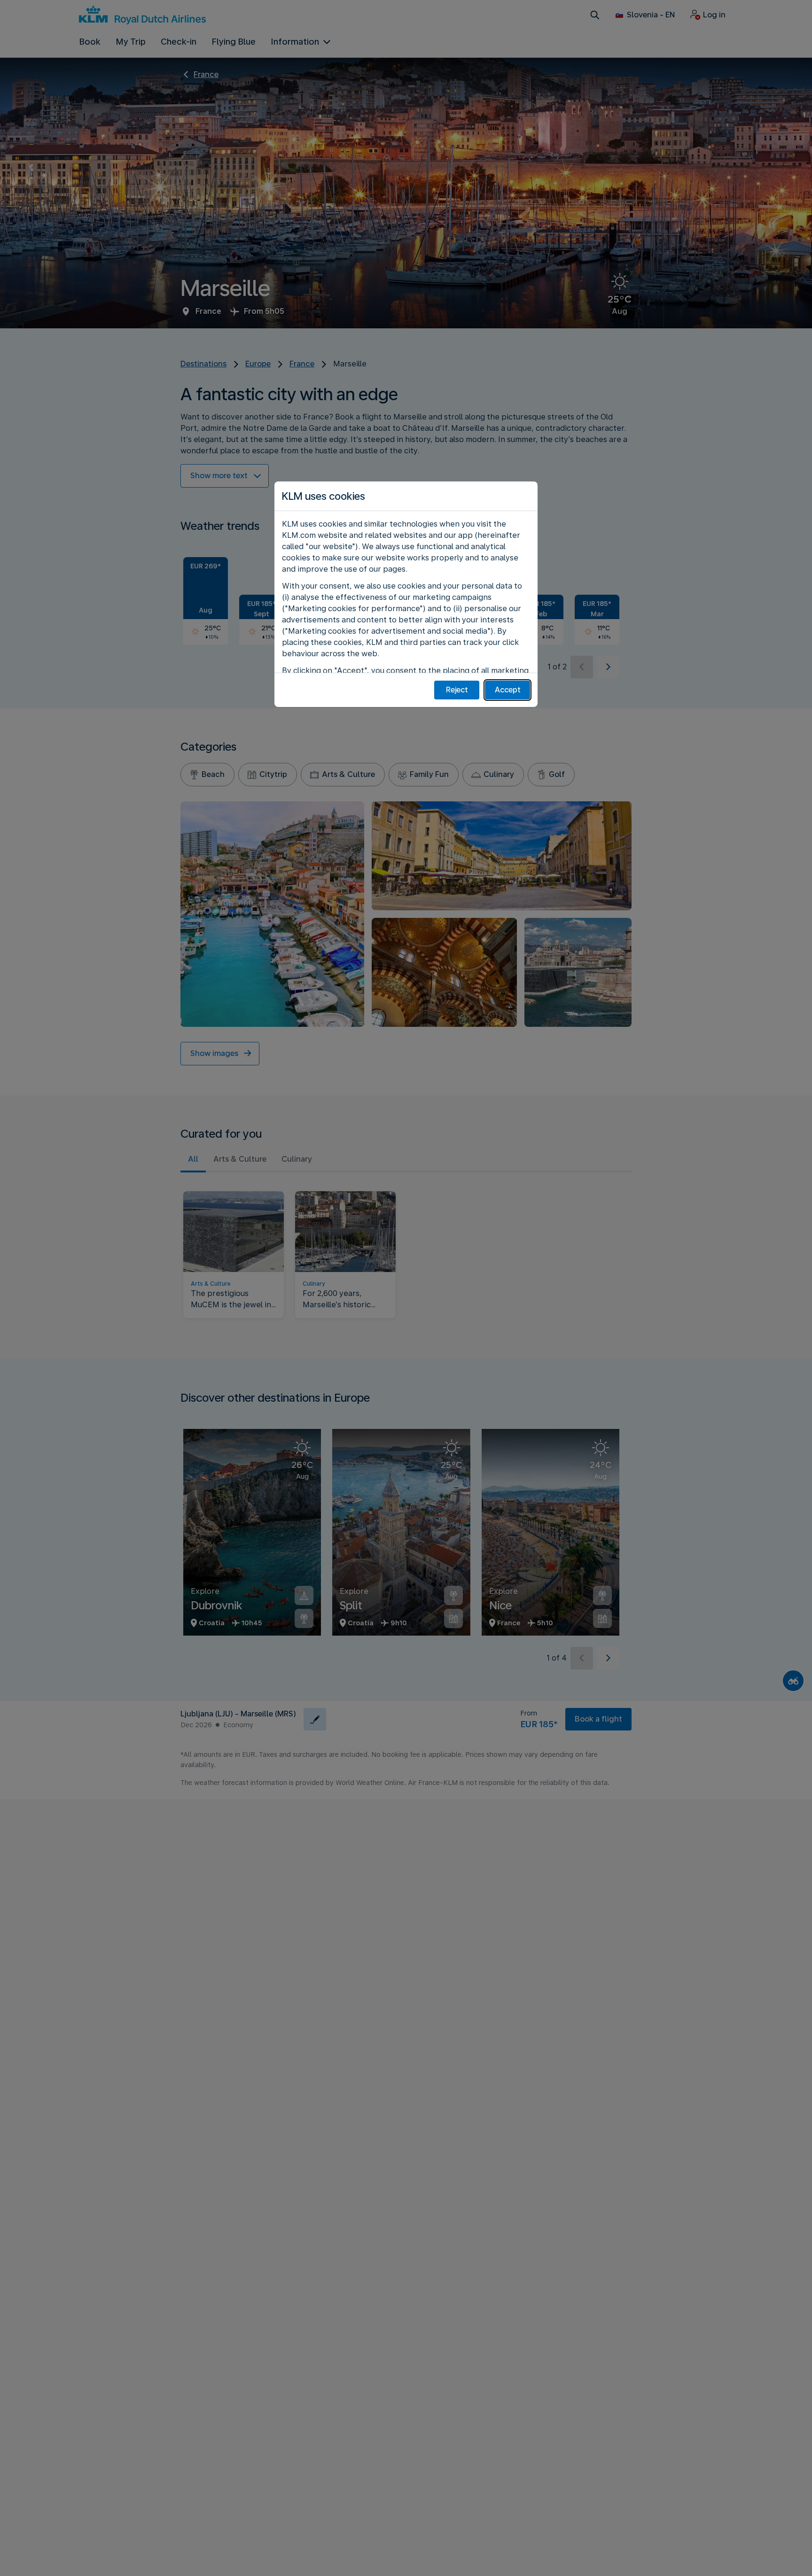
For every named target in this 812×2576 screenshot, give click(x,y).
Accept (508, 690)
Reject (457, 690)
